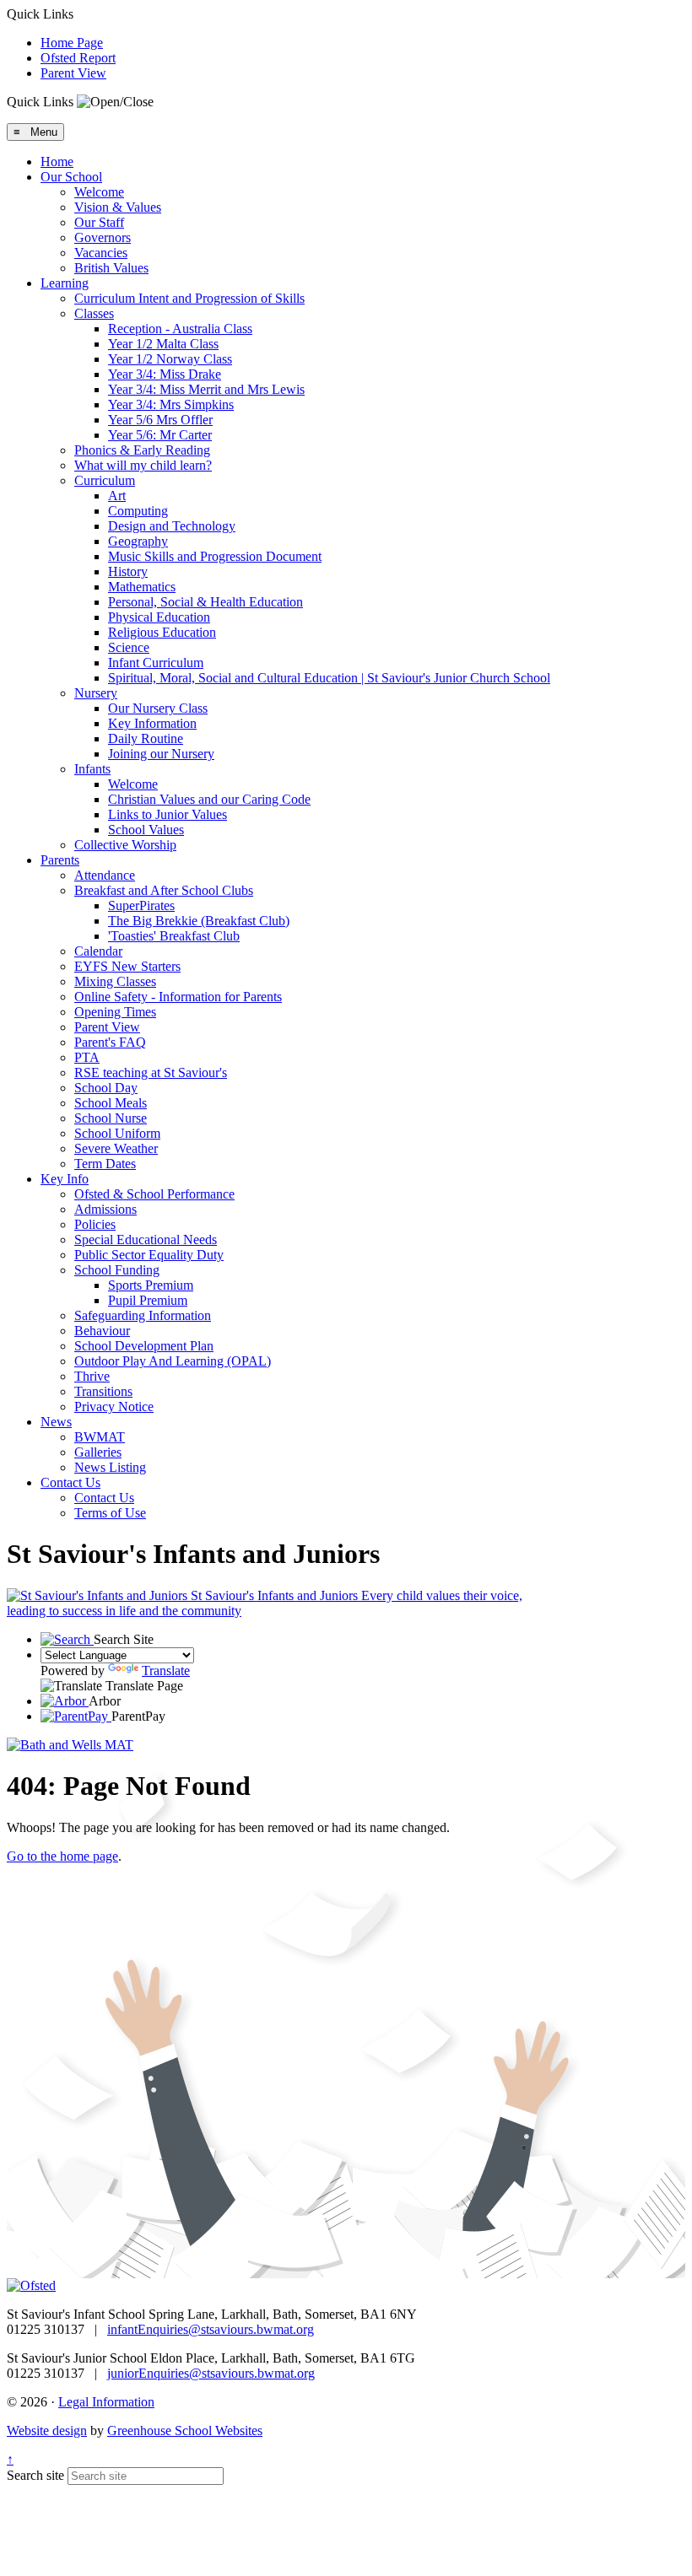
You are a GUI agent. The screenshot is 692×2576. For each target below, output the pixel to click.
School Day (106, 1088)
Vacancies (101, 253)
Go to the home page (62, 1856)
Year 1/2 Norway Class (170, 359)
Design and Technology (172, 526)
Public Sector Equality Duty (149, 1255)
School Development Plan (144, 1346)
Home (57, 162)
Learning (65, 283)
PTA (87, 1057)
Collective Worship (125, 845)
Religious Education (162, 632)
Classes (94, 313)
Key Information (152, 723)
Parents (60, 860)
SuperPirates (141, 905)
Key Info (65, 1179)
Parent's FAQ (110, 1042)
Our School (71, 177)
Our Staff (99, 222)
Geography (138, 541)
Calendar (98, 951)
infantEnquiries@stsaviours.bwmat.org (211, 2329)
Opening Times (115, 1012)
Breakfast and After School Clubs (164, 890)
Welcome (99, 192)
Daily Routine (146, 738)
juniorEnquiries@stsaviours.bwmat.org (211, 2373)
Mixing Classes (115, 981)
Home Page (72, 43)
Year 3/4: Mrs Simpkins (171, 404)
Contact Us (70, 1482)
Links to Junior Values (168, 814)
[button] (115, 102)
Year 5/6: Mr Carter (160, 435)
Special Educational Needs (146, 1239)
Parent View (73, 73)
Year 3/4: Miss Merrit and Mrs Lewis (206, 389)
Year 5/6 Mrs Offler (160, 420)
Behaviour (102, 1331)
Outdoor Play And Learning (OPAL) (173, 1361)
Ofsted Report (78, 58)
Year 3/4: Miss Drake (165, 374)
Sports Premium (151, 1285)
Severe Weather (116, 1148)
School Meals (111, 1103)
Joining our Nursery (161, 754)
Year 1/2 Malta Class (163, 344)
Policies (95, 1224)
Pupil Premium (148, 1300)
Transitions (103, 1391)
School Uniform (117, 1133)
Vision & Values (118, 207)
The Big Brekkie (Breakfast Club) (199, 921)
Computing (138, 511)
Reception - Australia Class (180, 329)
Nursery (96, 693)
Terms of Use (110, 1513)
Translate (166, 1671)
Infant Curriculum (156, 663)
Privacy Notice (114, 1407)
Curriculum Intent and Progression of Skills (189, 298)
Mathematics (142, 587)
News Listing (110, 1467)
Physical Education (159, 617)
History (128, 571)
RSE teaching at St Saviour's (151, 1072)
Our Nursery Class (158, 708)
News (56, 1422)
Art (117, 496)
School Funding (117, 1270)
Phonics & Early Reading (142, 450)
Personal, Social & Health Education (205, 602)
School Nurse (111, 1118)
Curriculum (105, 480)
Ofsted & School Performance (154, 1194)
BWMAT (100, 1437)
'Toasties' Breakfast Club (174, 936)
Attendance (105, 875)
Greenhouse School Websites (185, 2430)
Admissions (105, 1209)
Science (129, 647)
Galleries (98, 1452)
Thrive (92, 1376)
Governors (103, 237)
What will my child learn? (143, 465)
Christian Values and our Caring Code (209, 799)
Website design (47, 2430)
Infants (92, 769)
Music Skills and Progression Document (215, 556)
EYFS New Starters (127, 966)
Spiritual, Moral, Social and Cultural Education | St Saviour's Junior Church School (329, 678)
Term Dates (105, 1164)
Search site (35, 2475)
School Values (146, 830)
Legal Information (106, 2402)
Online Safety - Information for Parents (178, 997)
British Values (111, 268)
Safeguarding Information (143, 1315)
